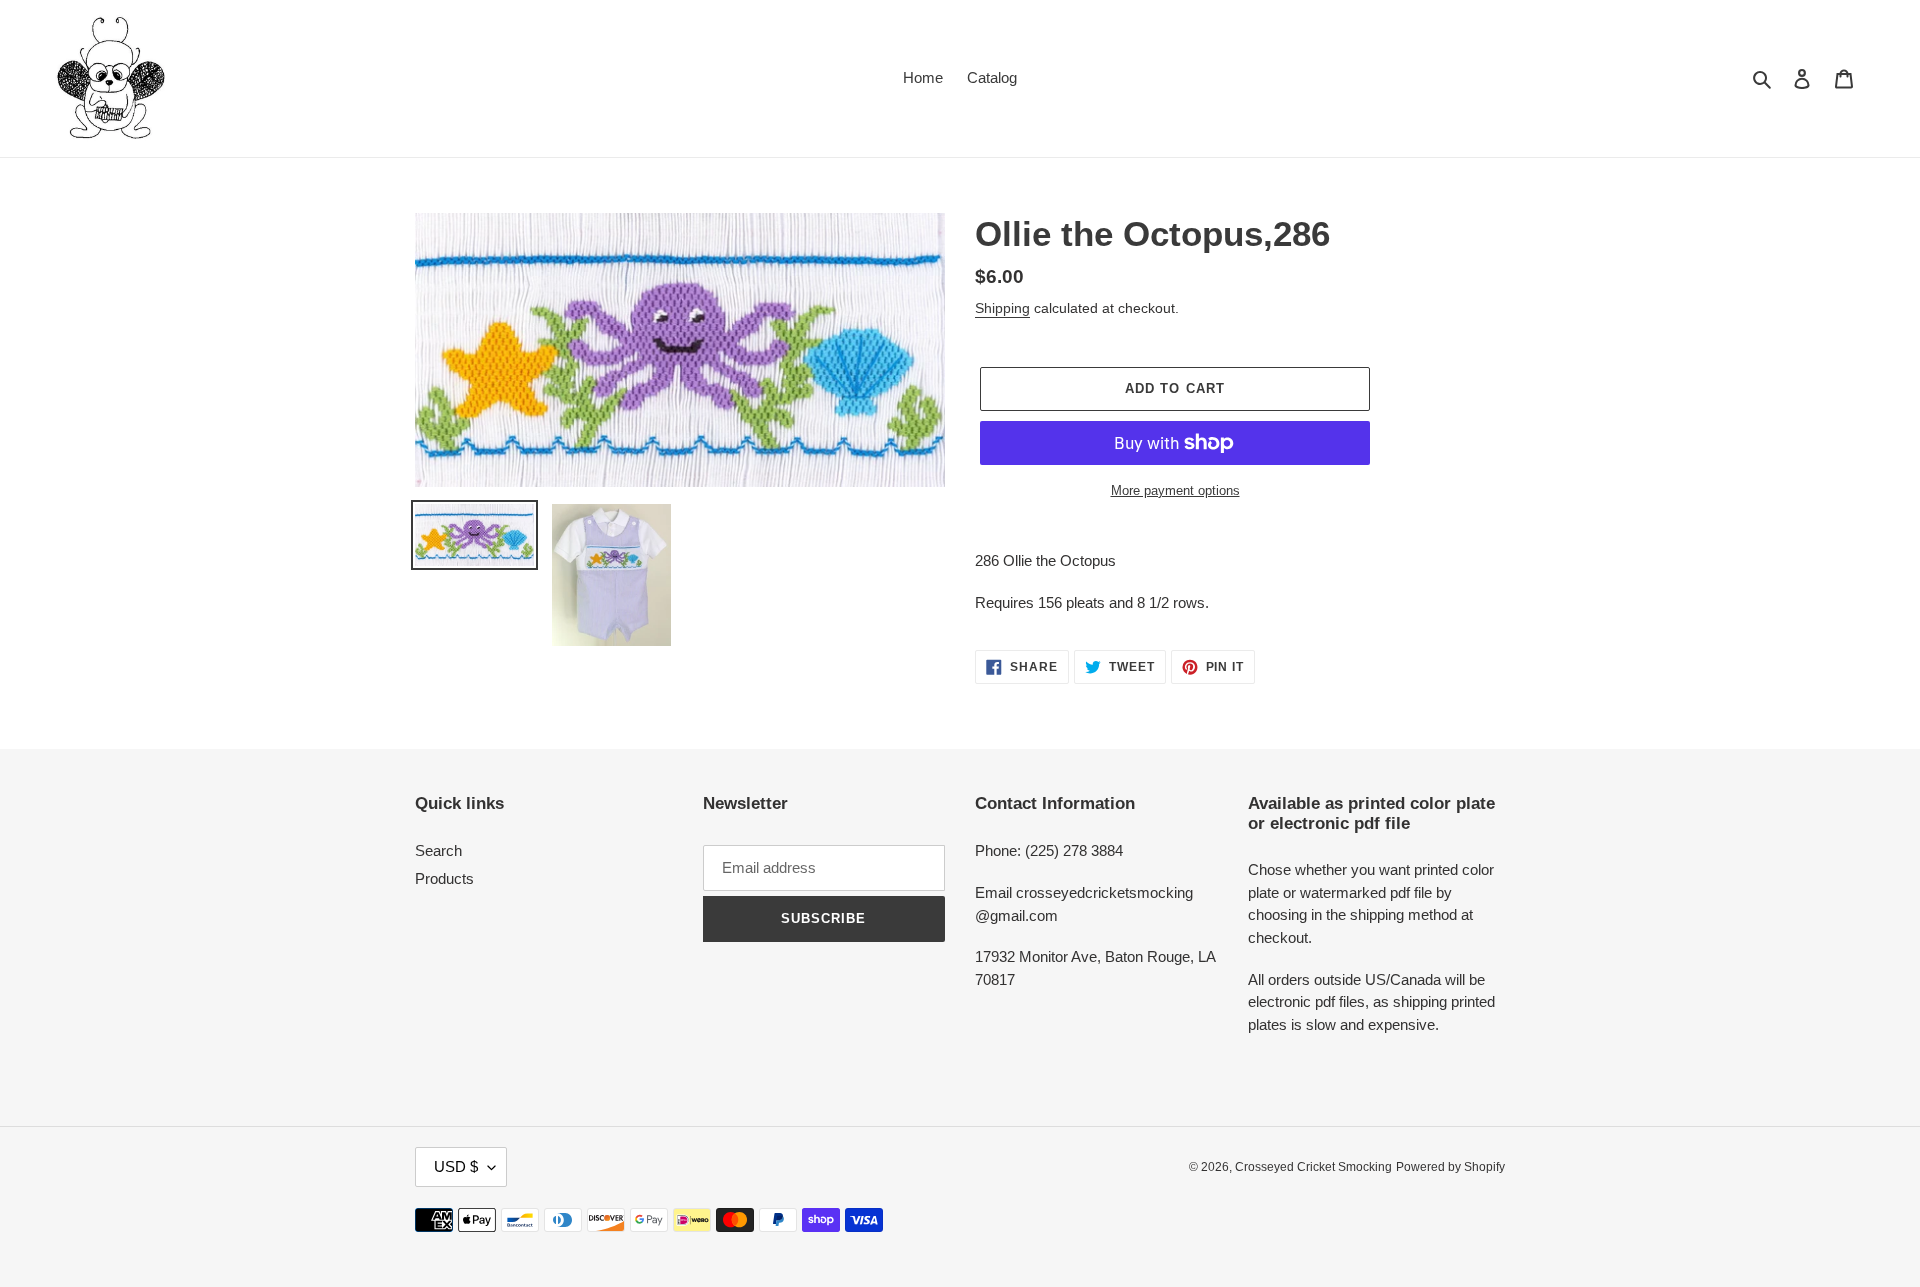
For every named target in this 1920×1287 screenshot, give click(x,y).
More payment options (1175, 490)
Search (438, 850)
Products (444, 878)
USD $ (456, 1166)
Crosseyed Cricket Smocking (1313, 1167)
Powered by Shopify (1450, 1167)
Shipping (1002, 308)
